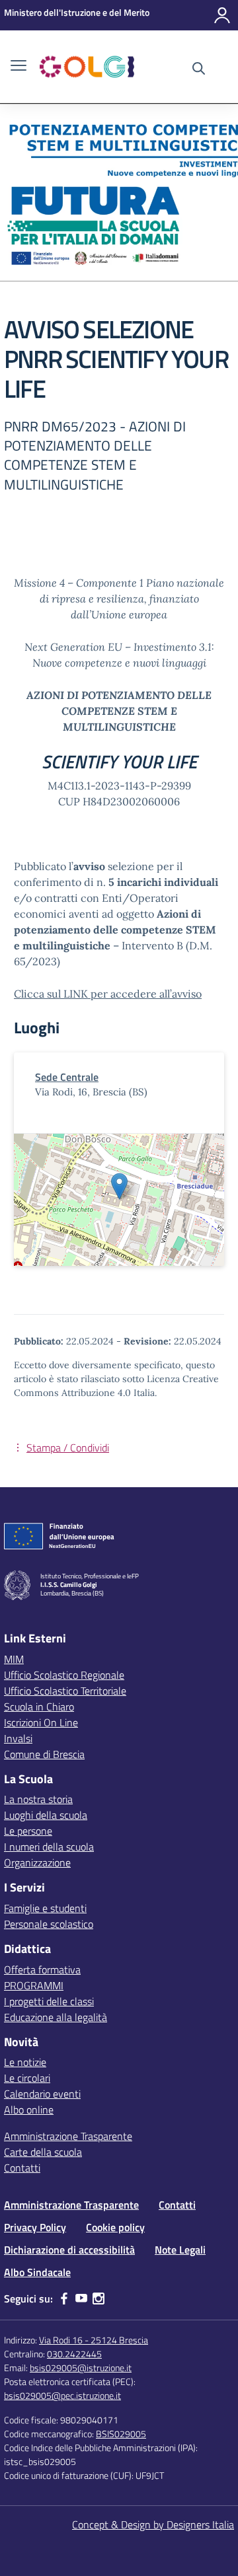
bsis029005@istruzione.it (81, 2368)
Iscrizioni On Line (41, 1722)
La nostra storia (38, 1799)
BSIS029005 (121, 2434)
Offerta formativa (42, 1969)
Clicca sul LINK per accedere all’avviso (108, 994)
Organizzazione (37, 1862)
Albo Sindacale (37, 2272)
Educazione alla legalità (56, 2017)
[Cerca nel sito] (199, 70)
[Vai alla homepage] (87, 67)
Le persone (28, 1831)
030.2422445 (74, 2354)
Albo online (29, 2110)
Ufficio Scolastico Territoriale (65, 1691)
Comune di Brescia (44, 1754)
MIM (14, 1659)
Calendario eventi (42, 2094)
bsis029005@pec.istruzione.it (62, 2395)
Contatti (22, 2168)
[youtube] (81, 2299)
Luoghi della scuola (46, 1815)
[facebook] (64, 2299)
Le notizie (25, 2062)
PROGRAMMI (34, 1985)
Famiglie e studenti (45, 1908)
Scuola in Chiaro (39, 1707)
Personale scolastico (49, 1924)
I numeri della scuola (49, 1847)
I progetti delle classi (49, 2001)
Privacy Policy (35, 2227)
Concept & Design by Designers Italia (153, 2524)
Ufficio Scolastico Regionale (64, 1675)
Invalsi (18, 1738)
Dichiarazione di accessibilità (69, 2250)
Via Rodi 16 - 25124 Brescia (94, 2340)
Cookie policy (115, 2227)
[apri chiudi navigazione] (19, 67)
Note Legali (180, 2250)
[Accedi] (222, 15)
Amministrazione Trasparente (68, 2136)
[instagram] (99, 2299)
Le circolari (27, 2078)
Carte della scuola (43, 2152)
